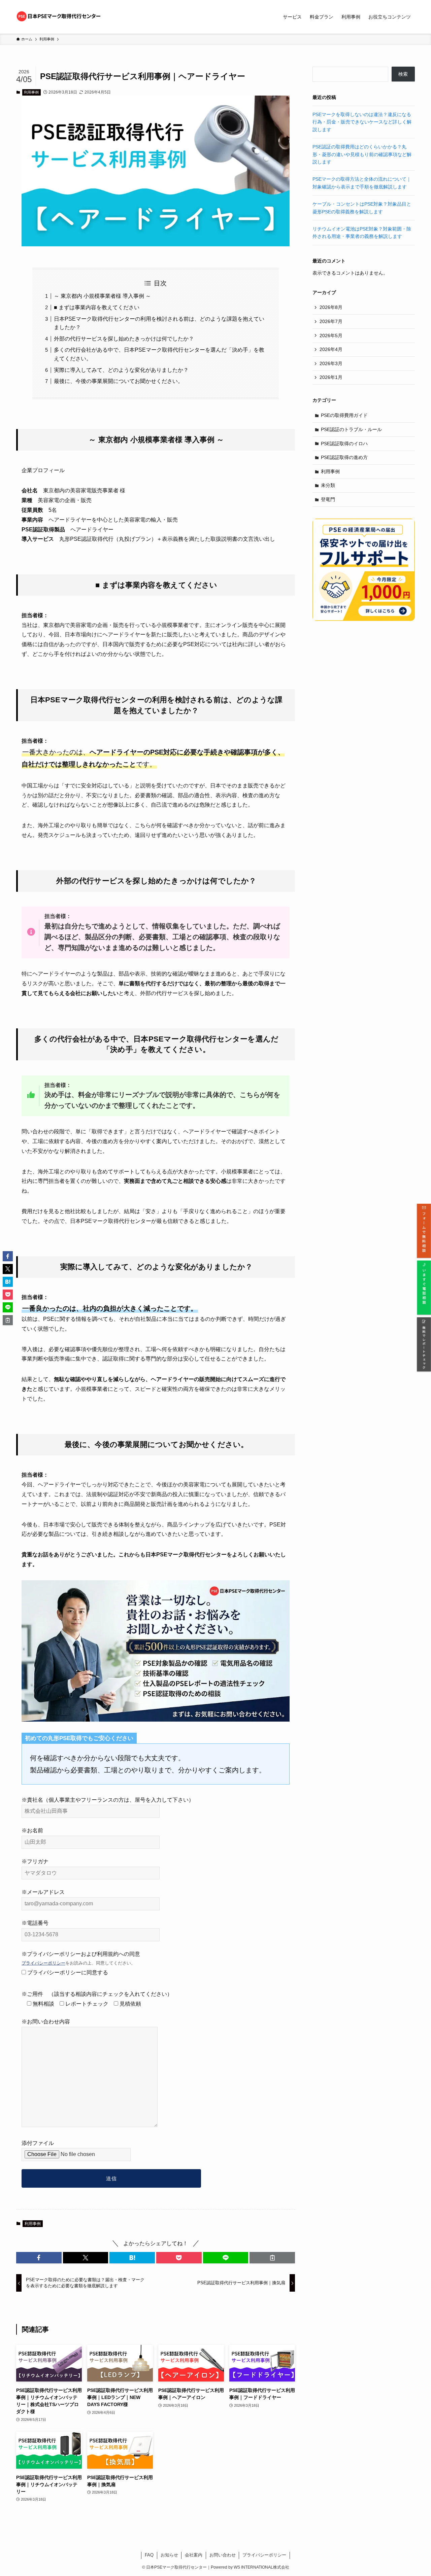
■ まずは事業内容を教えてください (97, 307)
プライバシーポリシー (43, 1963)
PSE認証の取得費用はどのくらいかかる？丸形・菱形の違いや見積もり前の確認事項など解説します (362, 154)
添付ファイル (38, 2143)
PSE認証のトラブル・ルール (351, 429)
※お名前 (32, 1830)
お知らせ (169, 2555)
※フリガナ (35, 1861)
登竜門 (328, 499)
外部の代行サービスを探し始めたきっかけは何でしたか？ (124, 339)
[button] (39, 2258)
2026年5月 (331, 336)
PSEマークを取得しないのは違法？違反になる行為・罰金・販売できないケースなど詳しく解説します (362, 122)
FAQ (149, 2555)
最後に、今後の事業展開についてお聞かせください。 (119, 381)
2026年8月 (331, 307)
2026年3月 (331, 363)
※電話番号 (35, 1923)
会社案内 (194, 2555)
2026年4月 (331, 349)
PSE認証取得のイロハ (344, 444)
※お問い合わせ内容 (46, 2022)
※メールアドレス (43, 1892)
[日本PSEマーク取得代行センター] (59, 17)
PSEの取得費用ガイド (344, 415)
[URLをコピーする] (272, 2258)
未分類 (328, 485)
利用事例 (31, 92)
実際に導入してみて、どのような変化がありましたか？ (121, 370)
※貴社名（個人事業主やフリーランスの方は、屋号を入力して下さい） (108, 1800)
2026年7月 (331, 321)
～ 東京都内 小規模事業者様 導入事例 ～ (102, 296)
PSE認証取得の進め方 (344, 457)
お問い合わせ (223, 2555)
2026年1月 (331, 377)
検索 (403, 74)
